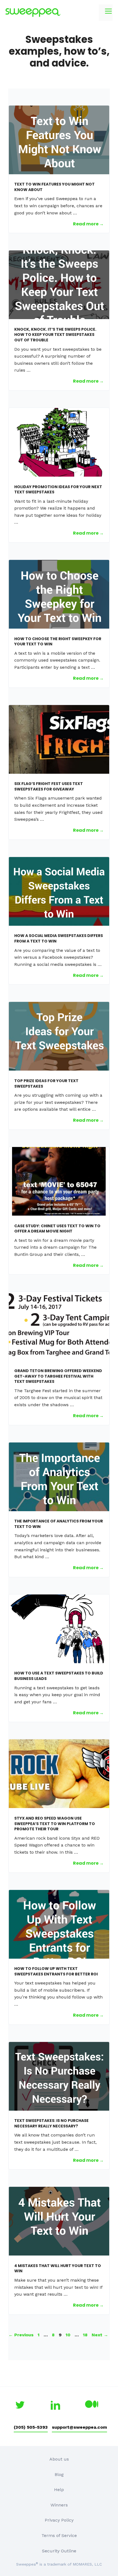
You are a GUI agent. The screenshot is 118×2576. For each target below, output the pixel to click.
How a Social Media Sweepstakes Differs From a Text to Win (59, 938)
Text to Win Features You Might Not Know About (54, 187)
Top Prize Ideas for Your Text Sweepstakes (46, 1084)
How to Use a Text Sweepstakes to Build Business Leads (59, 1676)
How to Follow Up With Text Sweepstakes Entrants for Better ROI (56, 1971)
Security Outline (59, 2551)
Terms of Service (59, 2535)
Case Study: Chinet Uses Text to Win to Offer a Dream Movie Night (57, 1229)
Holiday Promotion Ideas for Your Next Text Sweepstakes (58, 490)
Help (59, 2490)
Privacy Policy (59, 2520)
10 (69, 2335)
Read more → (88, 224)
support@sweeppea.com (79, 2427)
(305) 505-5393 (31, 2427)
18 (86, 2335)
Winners (59, 2505)
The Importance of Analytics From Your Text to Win (59, 1524)
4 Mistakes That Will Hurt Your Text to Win (58, 2268)
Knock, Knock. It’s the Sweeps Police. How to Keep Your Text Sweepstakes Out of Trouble (55, 335)
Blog (59, 2474)
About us (59, 2459)
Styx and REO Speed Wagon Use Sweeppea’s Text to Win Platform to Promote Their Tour (55, 1824)
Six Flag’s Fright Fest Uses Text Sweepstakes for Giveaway (49, 786)
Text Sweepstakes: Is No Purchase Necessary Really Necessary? (51, 2123)
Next (100, 2335)
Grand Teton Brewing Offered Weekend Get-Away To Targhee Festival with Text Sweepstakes (58, 1376)
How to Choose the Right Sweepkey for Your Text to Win (58, 642)
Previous (21, 2335)
